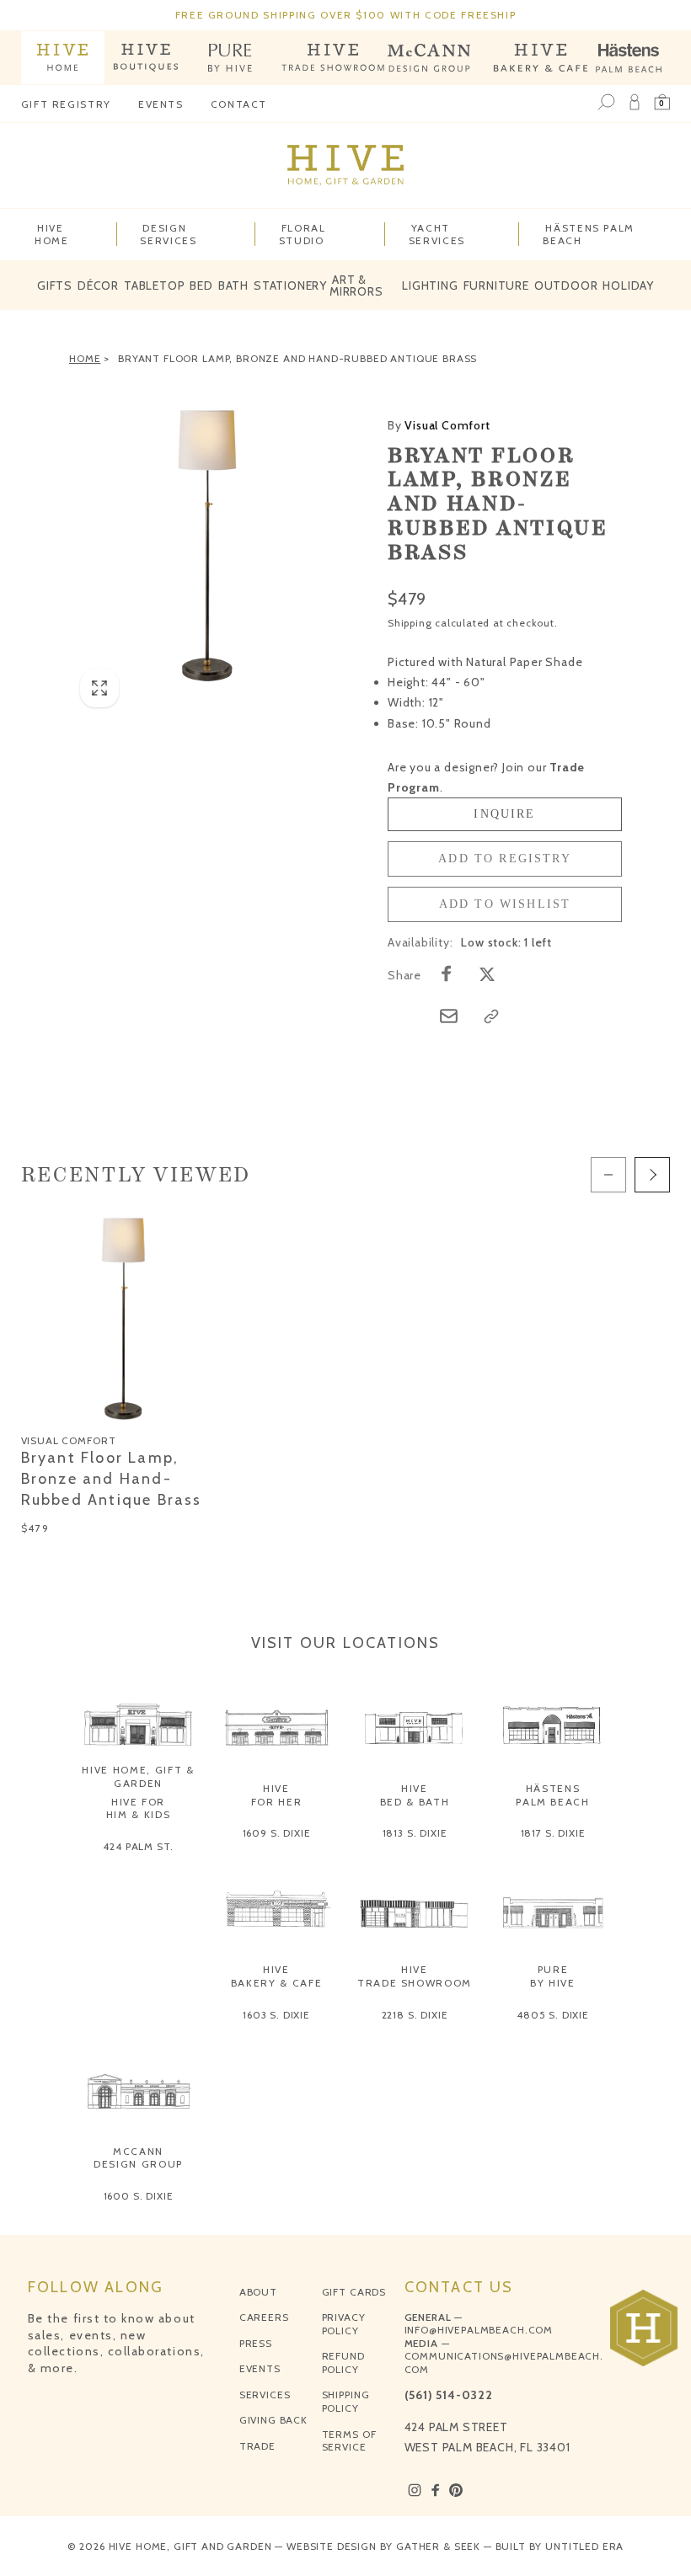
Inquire (504, 814)
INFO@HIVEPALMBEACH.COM (479, 2330)
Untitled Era (584, 2546)
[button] (662, 103)
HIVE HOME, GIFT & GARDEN (138, 1776)
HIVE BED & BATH (415, 1795)
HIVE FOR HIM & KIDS (139, 1808)
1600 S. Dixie (139, 2196)
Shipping (410, 623)
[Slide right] (652, 1175)
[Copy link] (491, 1016)
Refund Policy (343, 2363)
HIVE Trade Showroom (415, 1976)
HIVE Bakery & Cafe (276, 1976)
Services (265, 2395)
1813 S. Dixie (415, 1833)
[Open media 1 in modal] (207, 546)
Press (256, 2343)
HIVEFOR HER (277, 1795)
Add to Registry (505, 859)
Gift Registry (66, 104)
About (258, 2292)
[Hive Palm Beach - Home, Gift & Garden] (63, 58)
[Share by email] (449, 1016)
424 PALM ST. (138, 1846)
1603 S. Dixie (276, 2015)
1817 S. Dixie (553, 1833)
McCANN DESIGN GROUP (138, 2158)
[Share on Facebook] (447, 973)
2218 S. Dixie (415, 2015)
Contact (239, 104)
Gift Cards (354, 2292)
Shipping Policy (346, 2401)
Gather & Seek (438, 2546)
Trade (257, 2446)
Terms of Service (349, 2441)
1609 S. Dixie (277, 1833)
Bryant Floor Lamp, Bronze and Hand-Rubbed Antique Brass (297, 358)
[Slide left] (608, 1175)
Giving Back (273, 2420)
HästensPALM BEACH (553, 1795)
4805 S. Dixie (553, 2015)
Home (85, 358)
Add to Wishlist (505, 904)
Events (161, 104)
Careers (264, 2317)
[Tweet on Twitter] (487, 973)
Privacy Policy (344, 2324)
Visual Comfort (439, 425)
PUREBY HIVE (553, 1976)
